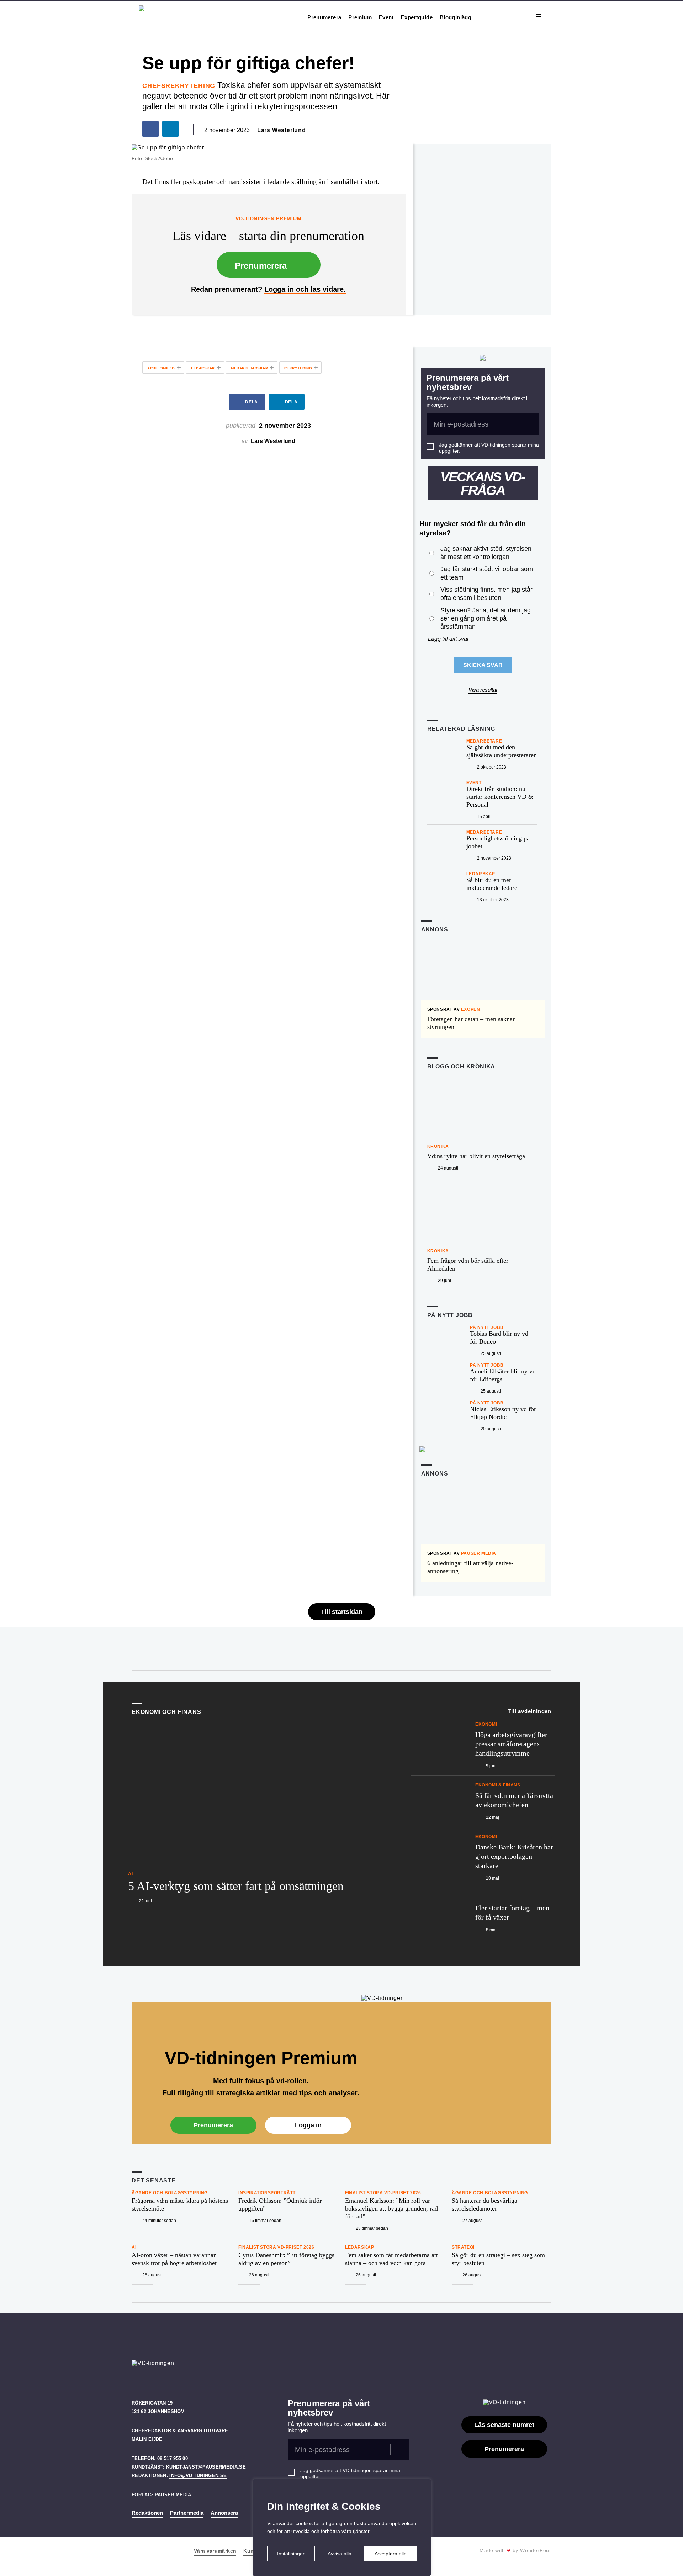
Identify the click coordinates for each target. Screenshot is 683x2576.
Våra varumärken (215, 2551)
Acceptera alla (391, 2554)
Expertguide (417, 17)
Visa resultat (483, 690)
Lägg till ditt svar (448, 639)
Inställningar (291, 2554)
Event (386, 17)
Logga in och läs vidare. (305, 289)
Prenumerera (324, 17)
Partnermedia (187, 2513)
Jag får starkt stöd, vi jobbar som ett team (487, 573)
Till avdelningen (530, 1711)
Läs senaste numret (504, 2425)
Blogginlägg (456, 17)
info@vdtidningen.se (198, 2475)
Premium (360, 17)
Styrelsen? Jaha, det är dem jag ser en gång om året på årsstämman (486, 619)
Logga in (308, 2125)
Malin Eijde (147, 2439)
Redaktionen (147, 2513)
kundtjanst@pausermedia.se (206, 2467)
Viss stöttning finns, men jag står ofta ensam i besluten (486, 594)
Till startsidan (342, 1612)
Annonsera (224, 2513)
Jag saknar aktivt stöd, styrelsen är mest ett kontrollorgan (486, 553)
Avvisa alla (340, 2554)
